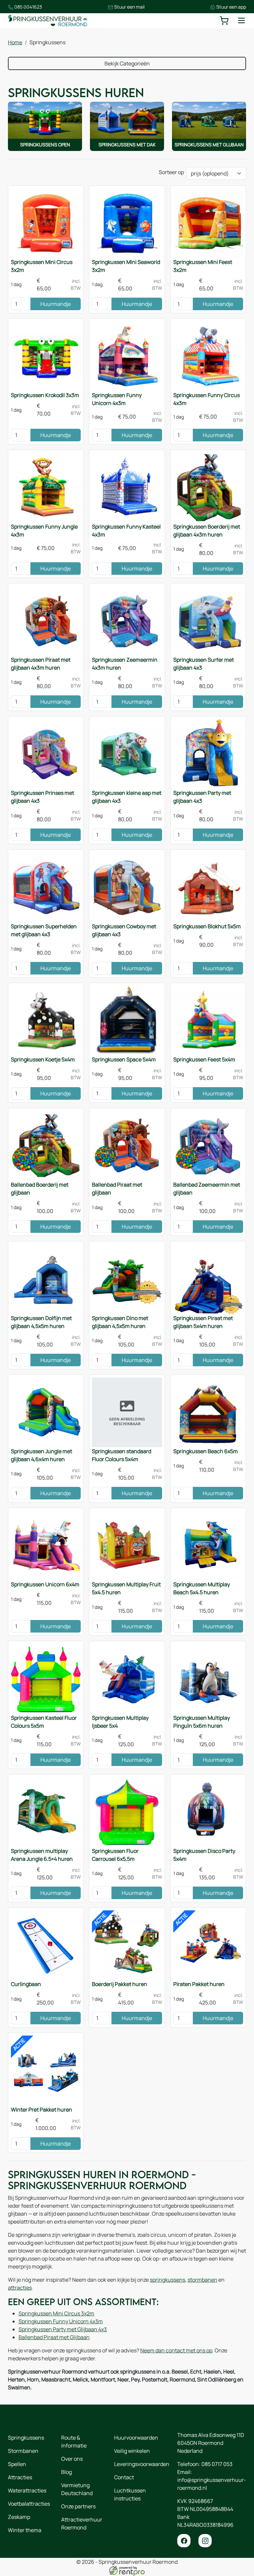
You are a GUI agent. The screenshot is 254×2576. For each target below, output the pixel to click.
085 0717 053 (217, 2464)
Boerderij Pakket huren (120, 1984)
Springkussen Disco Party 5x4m (204, 1855)
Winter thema (25, 2530)
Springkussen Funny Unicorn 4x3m (117, 399)
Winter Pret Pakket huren (42, 2110)
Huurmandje (56, 304)
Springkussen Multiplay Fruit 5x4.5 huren (126, 1588)
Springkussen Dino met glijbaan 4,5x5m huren (120, 1322)
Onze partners (78, 2506)
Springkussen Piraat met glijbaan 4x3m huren (41, 664)
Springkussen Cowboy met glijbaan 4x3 (124, 930)
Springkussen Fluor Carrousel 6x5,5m (115, 1855)
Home (15, 42)
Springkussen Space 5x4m (124, 1059)
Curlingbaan (26, 1984)
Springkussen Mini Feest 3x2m (203, 266)
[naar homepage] (48, 20)
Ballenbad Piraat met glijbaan (117, 1189)
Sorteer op (171, 172)
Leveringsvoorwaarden (142, 2464)
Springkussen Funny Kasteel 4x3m (126, 531)
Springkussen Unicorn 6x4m (45, 1584)
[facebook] (184, 2541)
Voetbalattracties (29, 2504)
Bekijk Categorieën (127, 63)
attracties (20, 2288)
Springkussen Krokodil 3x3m (45, 395)
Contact (124, 2477)
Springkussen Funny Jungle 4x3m (44, 531)
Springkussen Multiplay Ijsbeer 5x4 (120, 1722)
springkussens (168, 2280)
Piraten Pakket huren (199, 1984)
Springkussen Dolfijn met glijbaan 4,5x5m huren (41, 1322)
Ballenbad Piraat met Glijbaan (54, 2337)
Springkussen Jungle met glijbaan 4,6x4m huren (42, 1455)
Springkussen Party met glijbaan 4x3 (202, 797)
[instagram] (205, 2541)
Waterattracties (27, 2490)
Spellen (17, 2464)
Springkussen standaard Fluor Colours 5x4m (122, 1455)
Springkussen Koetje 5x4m (43, 1059)
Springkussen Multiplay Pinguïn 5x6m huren (202, 1722)
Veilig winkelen (132, 2451)
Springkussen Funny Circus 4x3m (207, 399)
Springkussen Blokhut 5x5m (207, 926)
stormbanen (202, 2280)
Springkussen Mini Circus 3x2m (42, 266)
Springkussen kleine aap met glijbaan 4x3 (127, 797)
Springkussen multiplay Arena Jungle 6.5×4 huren (42, 1855)
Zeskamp (19, 2517)
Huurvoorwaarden (136, 2438)
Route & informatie (74, 2442)
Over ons (72, 2459)
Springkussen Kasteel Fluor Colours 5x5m (44, 1722)
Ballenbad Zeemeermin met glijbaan (207, 1189)
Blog (66, 2472)
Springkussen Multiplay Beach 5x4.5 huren (202, 1588)
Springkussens (26, 2438)
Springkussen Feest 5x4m (204, 1059)
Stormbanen (23, 2451)
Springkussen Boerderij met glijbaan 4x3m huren (207, 531)
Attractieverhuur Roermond (82, 2523)
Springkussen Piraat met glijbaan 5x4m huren (203, 1322)
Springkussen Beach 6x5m (206, 1451)
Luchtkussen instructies (130, 2494)
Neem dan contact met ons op (176, 2350)
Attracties (20, 2477)
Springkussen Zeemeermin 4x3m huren (125, 664)
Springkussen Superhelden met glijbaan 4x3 (44, 930)
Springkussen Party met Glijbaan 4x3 (63, 2329)
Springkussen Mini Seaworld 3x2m (126, 266)
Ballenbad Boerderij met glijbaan (40, 1189)
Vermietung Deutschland (77, 2489)
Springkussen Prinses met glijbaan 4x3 (42, 797)
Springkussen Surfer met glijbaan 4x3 (204, 664)
